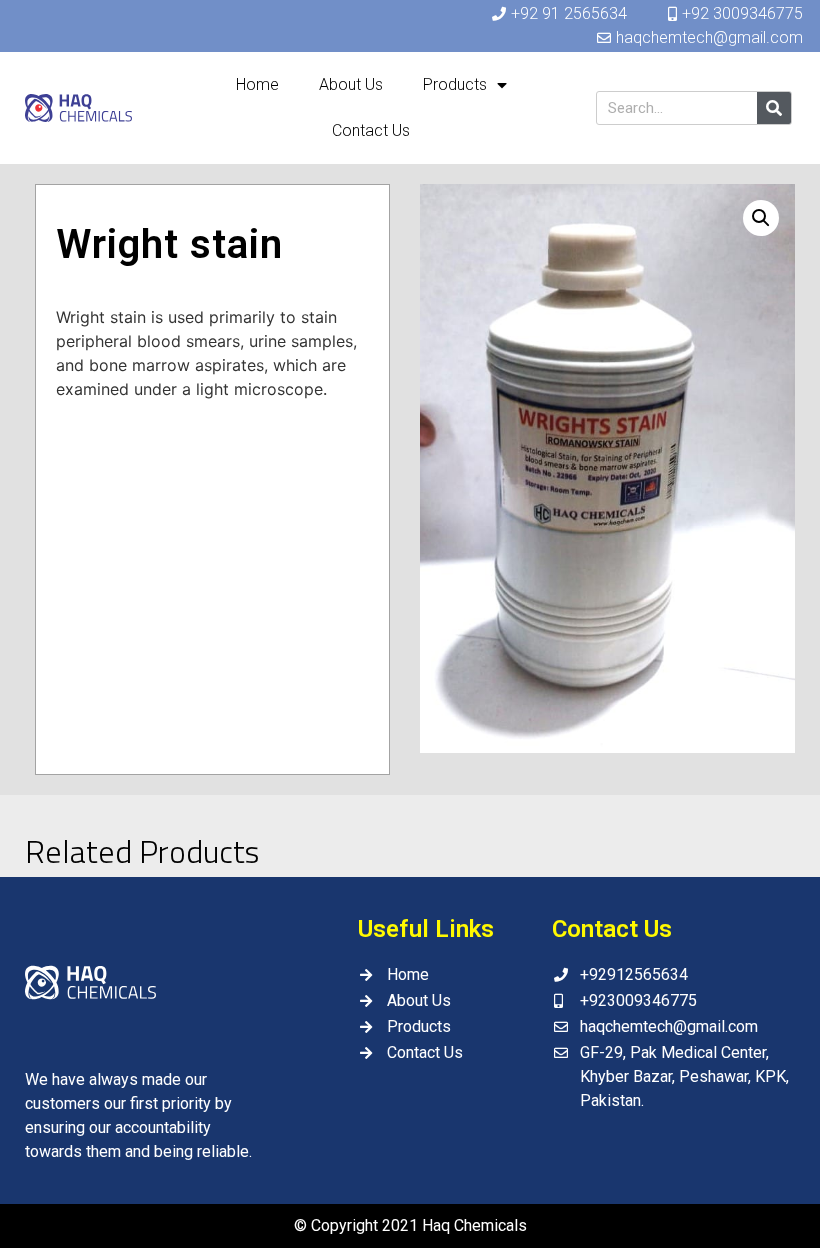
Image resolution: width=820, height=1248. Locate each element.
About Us (351, 84)
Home (257, 84)
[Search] (774, 108)
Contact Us (371, 130)
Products (455, 84)
